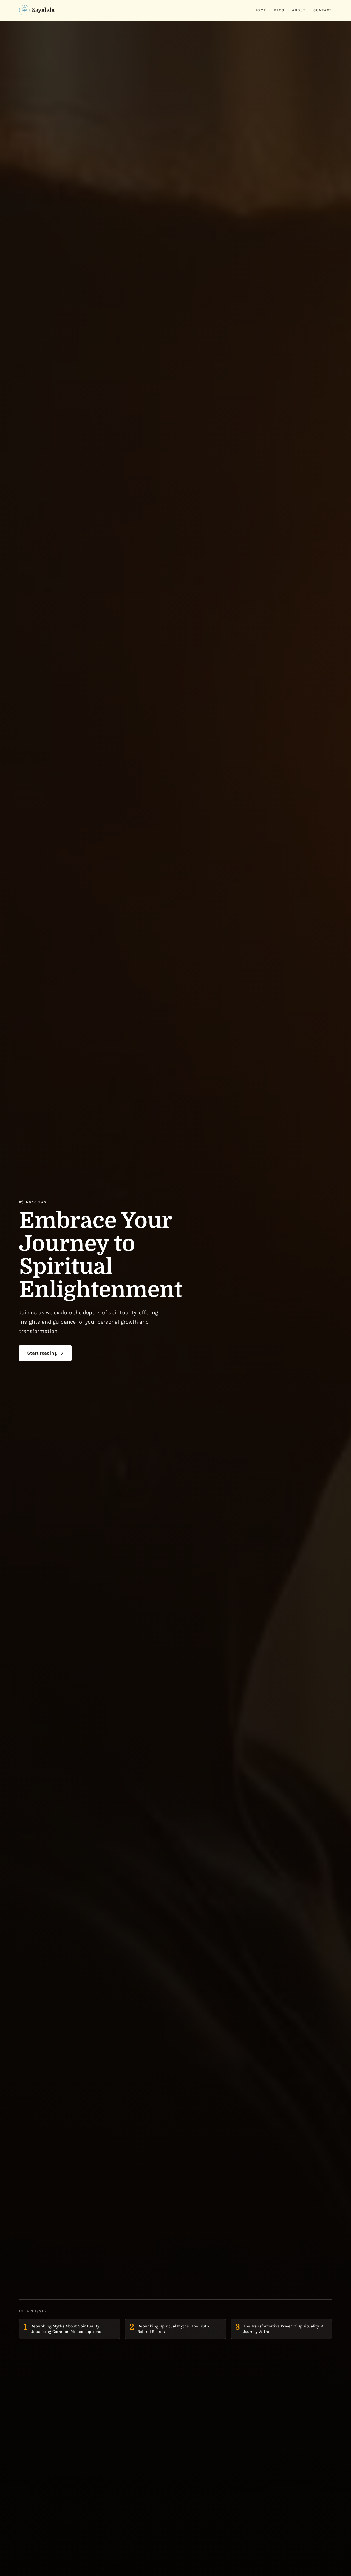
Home (260, 10)
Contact (323, 10)
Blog (279, 10)
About (299, 10)
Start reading (42, 1353)
